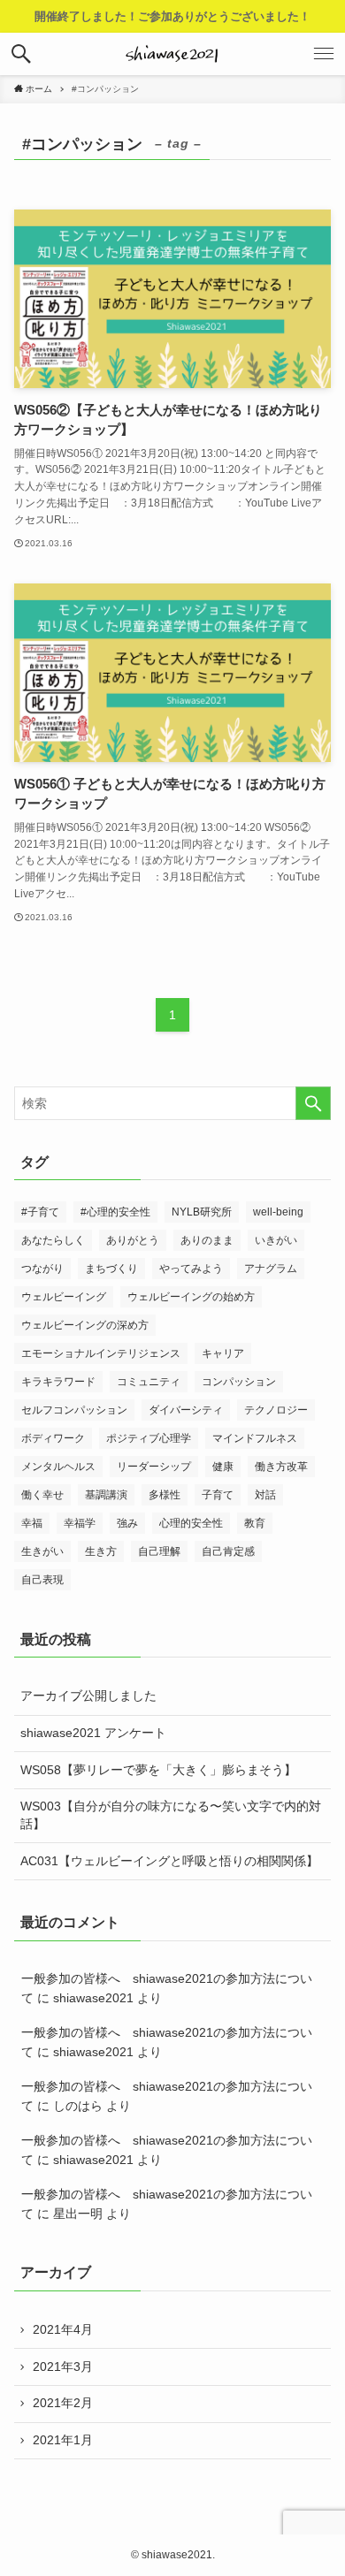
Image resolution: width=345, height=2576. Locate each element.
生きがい (42, 1551)
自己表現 (42, 1580)
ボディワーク (53, 1438)
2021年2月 (63, 2403)
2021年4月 (63, 2329)
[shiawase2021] (173, 54)
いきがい (276, 1240)
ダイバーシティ (186, 1410)
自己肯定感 (228, 1551)
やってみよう (191, 1269)
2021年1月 (63, 2440)
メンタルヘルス (58, 1467)
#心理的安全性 (115, 1212)
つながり (42, 1269)
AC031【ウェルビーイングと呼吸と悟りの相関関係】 (169, 1861)
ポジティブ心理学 (149, 1438)
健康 (223, 1467)
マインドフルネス (255, 1438)
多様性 (165, 1495)
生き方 (101, 1551)
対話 (265, 1495)
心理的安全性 (191, 1523)
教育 (255, 1523)
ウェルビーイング (64, 1297)
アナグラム (271, 1269)
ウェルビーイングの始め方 (191, 1297)
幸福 (32, 1523)
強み (127, 1523)
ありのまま (207, 1240)
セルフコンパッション (74, 1410)
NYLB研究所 (202, 1212)
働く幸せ (42, 1495)
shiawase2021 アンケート (93, 1733)
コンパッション (239, 1382)
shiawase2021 (93, 1998)
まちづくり (111, 1269)
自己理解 (159, 1551)
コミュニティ (149, 1382)
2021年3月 (63, 2366)
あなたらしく (53, 1240)
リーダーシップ (154, 1467)
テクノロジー (276, 1410)
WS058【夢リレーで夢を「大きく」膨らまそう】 (158, 1770)
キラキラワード (58, 1382)
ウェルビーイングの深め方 (85, 1325)
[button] (21, 54)
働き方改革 (281, 1467)
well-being (278, 1212)
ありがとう (133, 1240)
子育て (218, 1495)
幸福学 (80, 1523)
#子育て (40, 1212)
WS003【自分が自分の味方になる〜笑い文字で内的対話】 (171, 1815)
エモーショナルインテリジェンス (101, 1353)
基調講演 (106, 1495)
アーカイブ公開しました (88, 1696)
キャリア (223, 1353)
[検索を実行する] (313, 1103)
